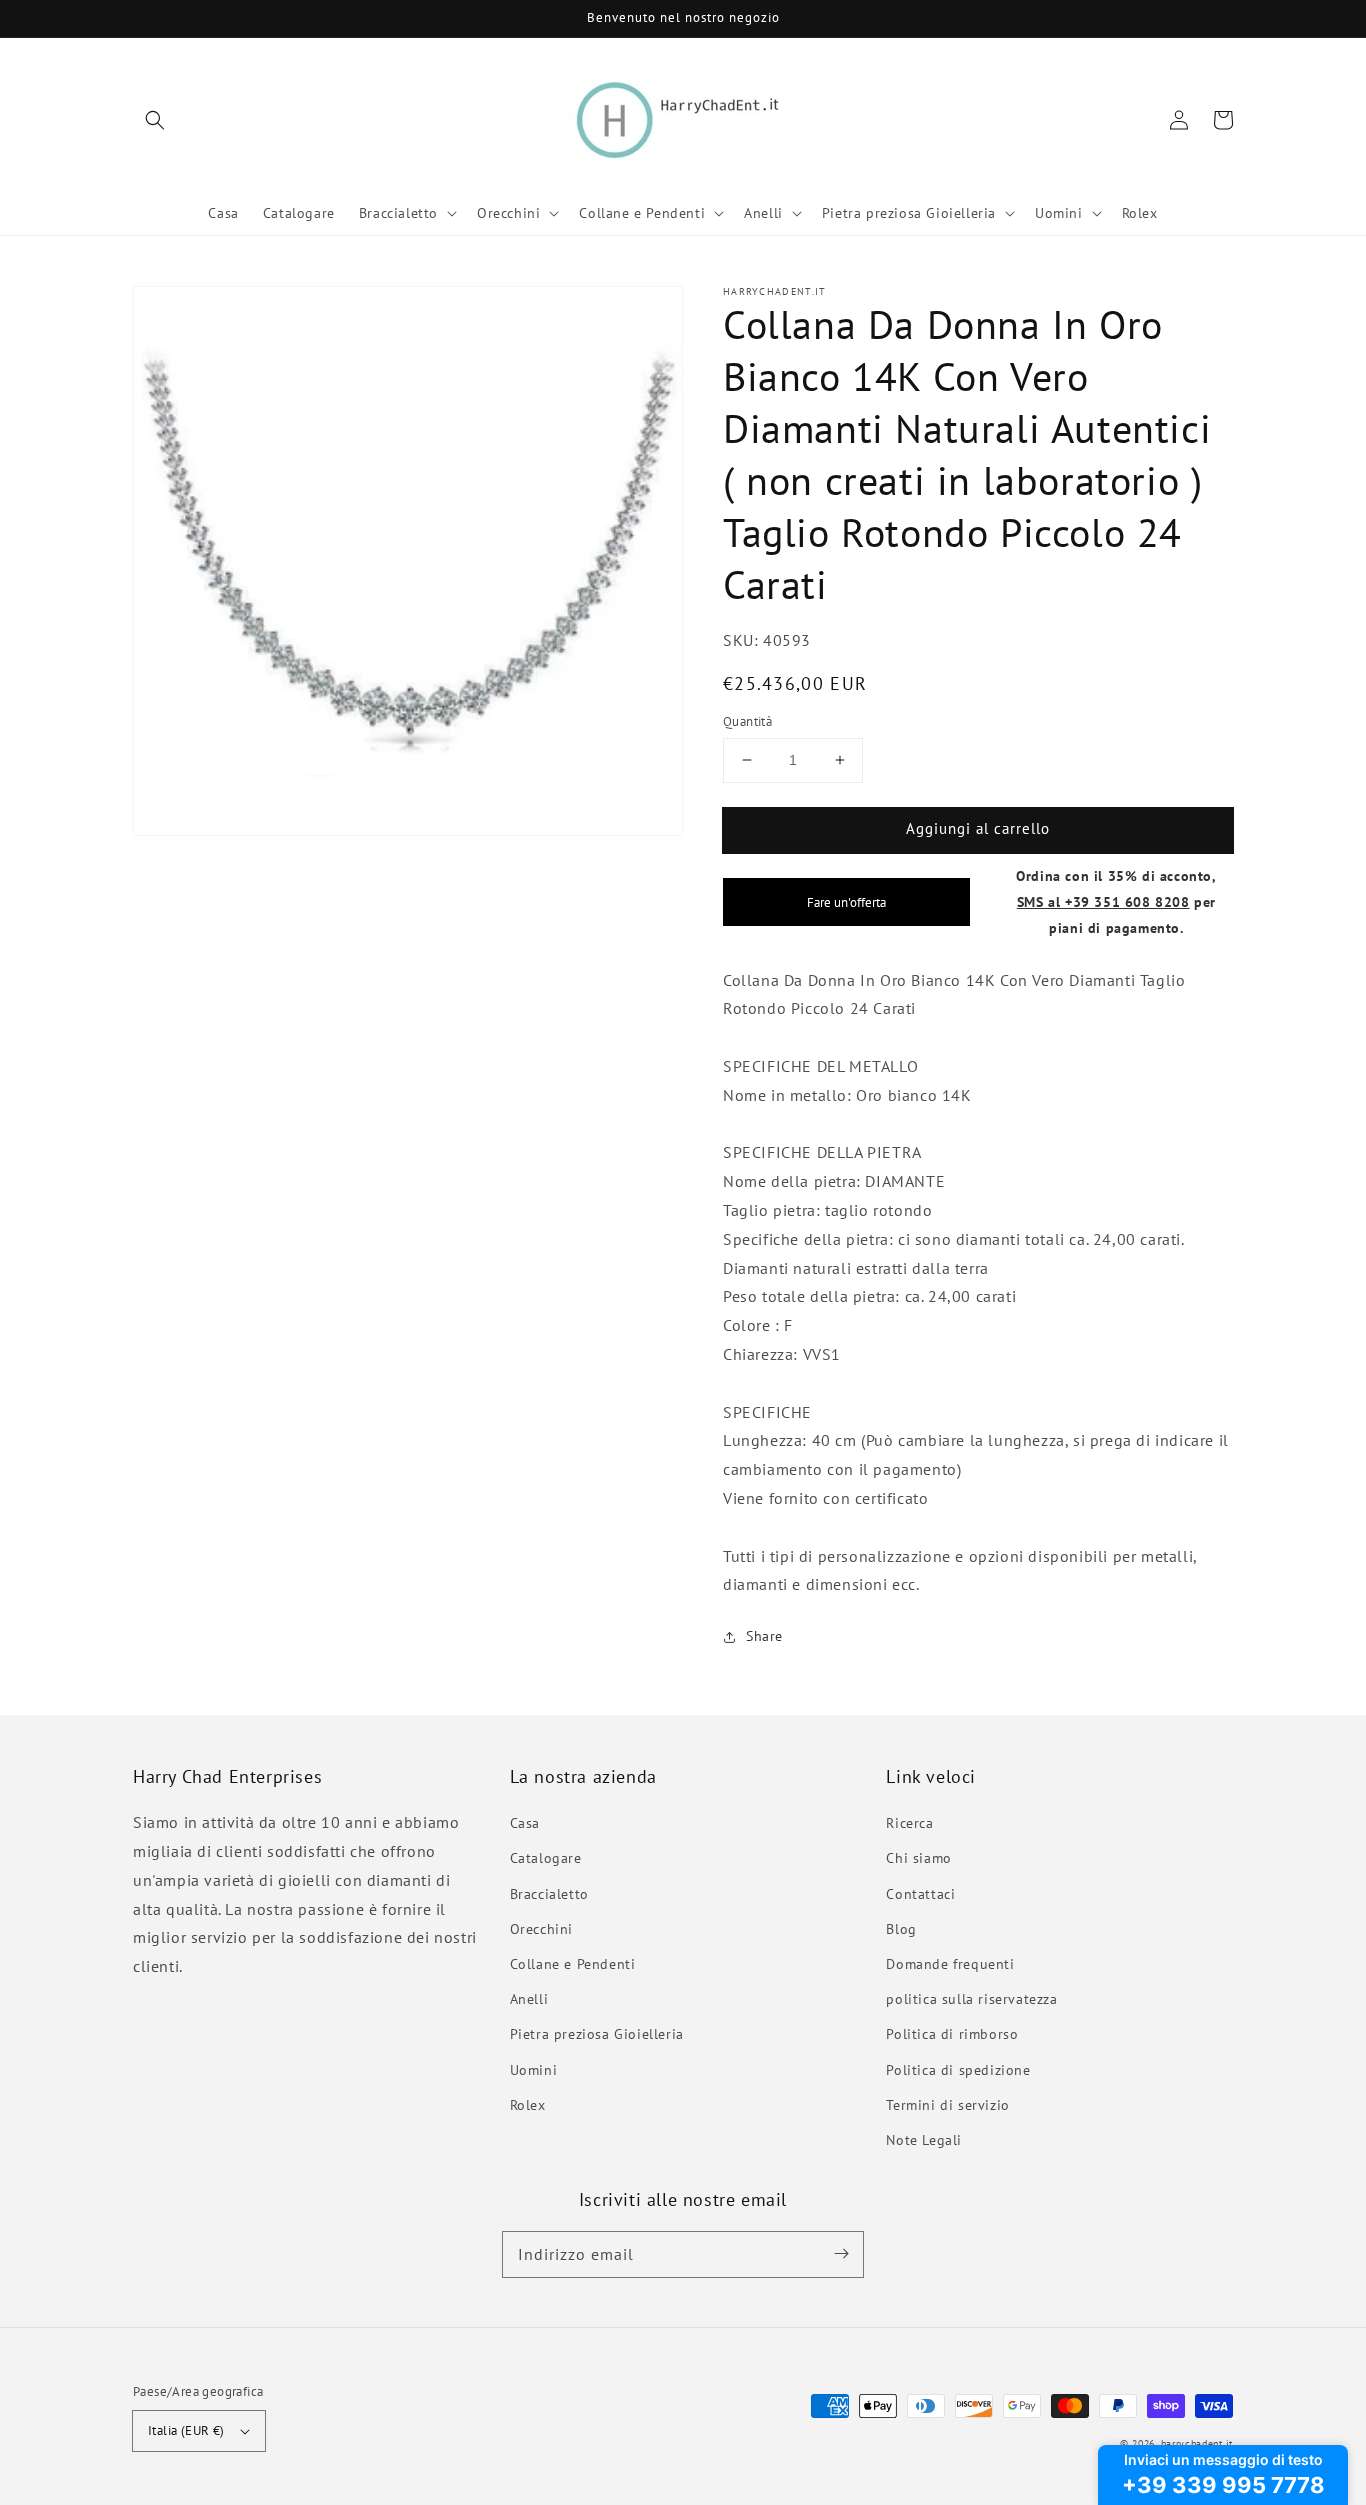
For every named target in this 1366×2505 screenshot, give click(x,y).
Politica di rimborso (952, 2034)
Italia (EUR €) (186, 2430)
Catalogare (546, 1858)
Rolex (528, 2105)
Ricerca (909, 1823)
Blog (901, 1929)
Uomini (534, 2070)
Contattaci (920, 1894)
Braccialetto (549, 1894)
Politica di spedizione (958, 2070)
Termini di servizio (947, 2105)
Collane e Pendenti (573, 1964)
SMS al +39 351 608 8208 (1103, 901)
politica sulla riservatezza (971, 1999)
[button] (155, 120)
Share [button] (764, 1636)
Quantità (747, 721)
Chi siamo (918, 1858)
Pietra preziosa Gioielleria (597, 2034)
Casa (525, 1823)
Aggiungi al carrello (978, 828)
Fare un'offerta (846, 902)
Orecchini (541, 1929)
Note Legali (924, 2140)
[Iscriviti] (841, 2254)
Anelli (529, 1999)
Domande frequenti (950, 1964)
